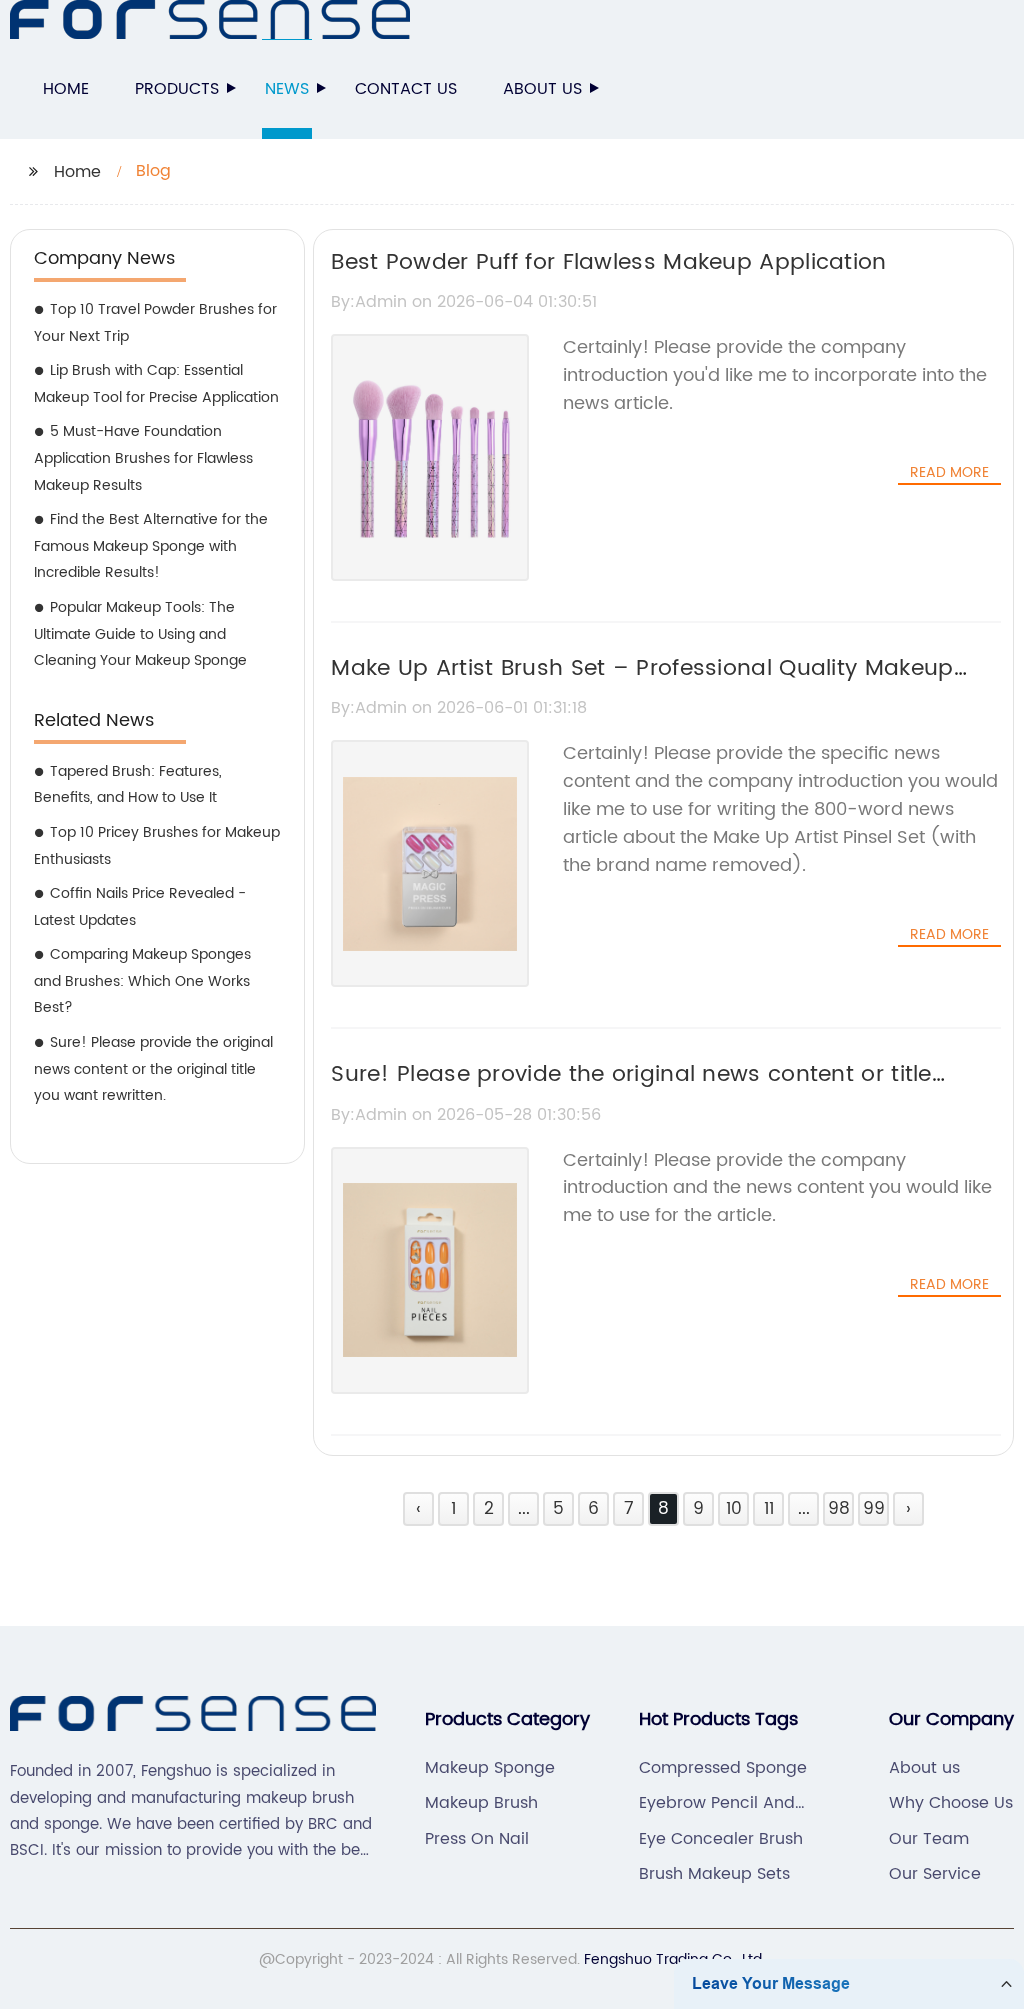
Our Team (929, 1839)
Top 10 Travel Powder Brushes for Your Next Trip (155, 323)
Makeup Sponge (490, 1768)
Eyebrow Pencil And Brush (717, 1803)
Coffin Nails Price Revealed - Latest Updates (140, 907)
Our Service (935, 1874)
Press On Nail (477, 1839)
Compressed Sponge (723, 1768)
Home (66, 89)
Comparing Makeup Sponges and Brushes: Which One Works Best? (142, 981)
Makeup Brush (481, 1803)
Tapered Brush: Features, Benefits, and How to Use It (128, 785)
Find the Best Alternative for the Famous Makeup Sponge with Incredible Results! (151, 546)
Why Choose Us (951, 1803)
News (287, 89)
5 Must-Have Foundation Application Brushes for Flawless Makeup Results (143, 458)
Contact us (406, 89)
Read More (949, 473)
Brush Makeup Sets (714, 1874)
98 (839, 1509)
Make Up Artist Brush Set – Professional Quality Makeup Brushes (642, 686)
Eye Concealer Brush (721, 1839)
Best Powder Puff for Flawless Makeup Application (608, 262)
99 (874, 1509)
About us (542, 89)
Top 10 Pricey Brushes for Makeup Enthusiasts (157, 846)
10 (734, 1509)
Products (177, 89)
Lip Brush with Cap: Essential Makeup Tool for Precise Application (156, 384)
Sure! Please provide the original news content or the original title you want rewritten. (153, 1069)
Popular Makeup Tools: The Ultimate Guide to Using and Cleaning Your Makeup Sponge (140, 634)
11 (769, 1509)
